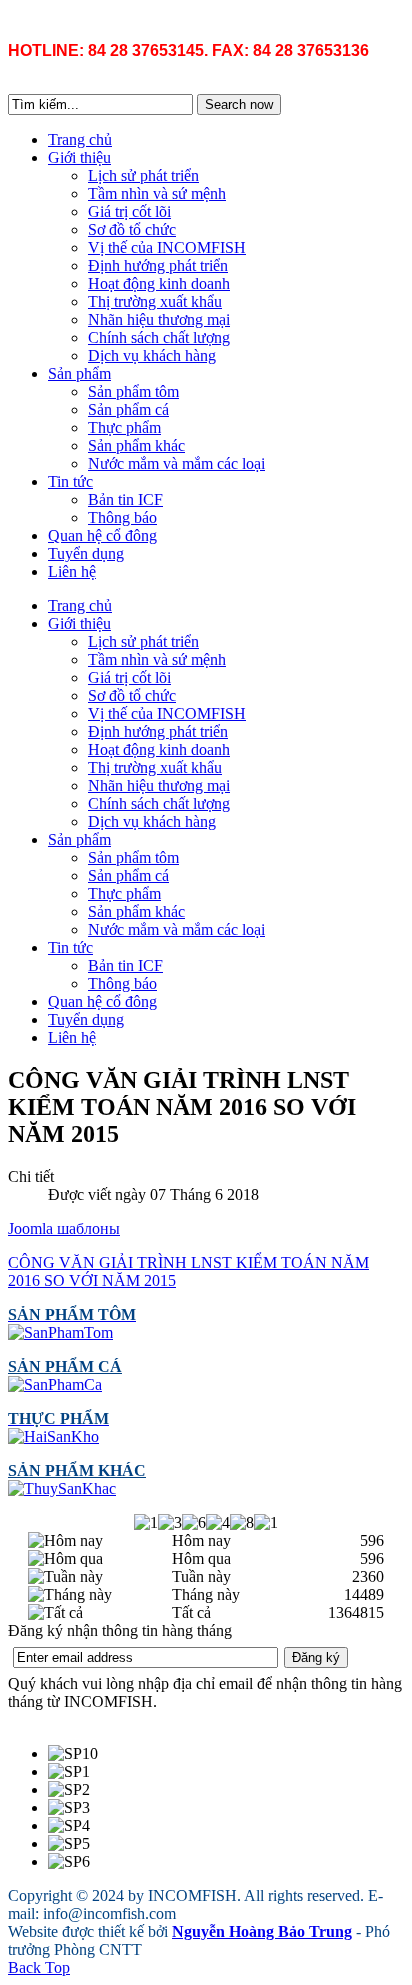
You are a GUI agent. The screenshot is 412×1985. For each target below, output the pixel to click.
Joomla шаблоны (64, 1228)
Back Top (39, 1967)
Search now (239, 104)
